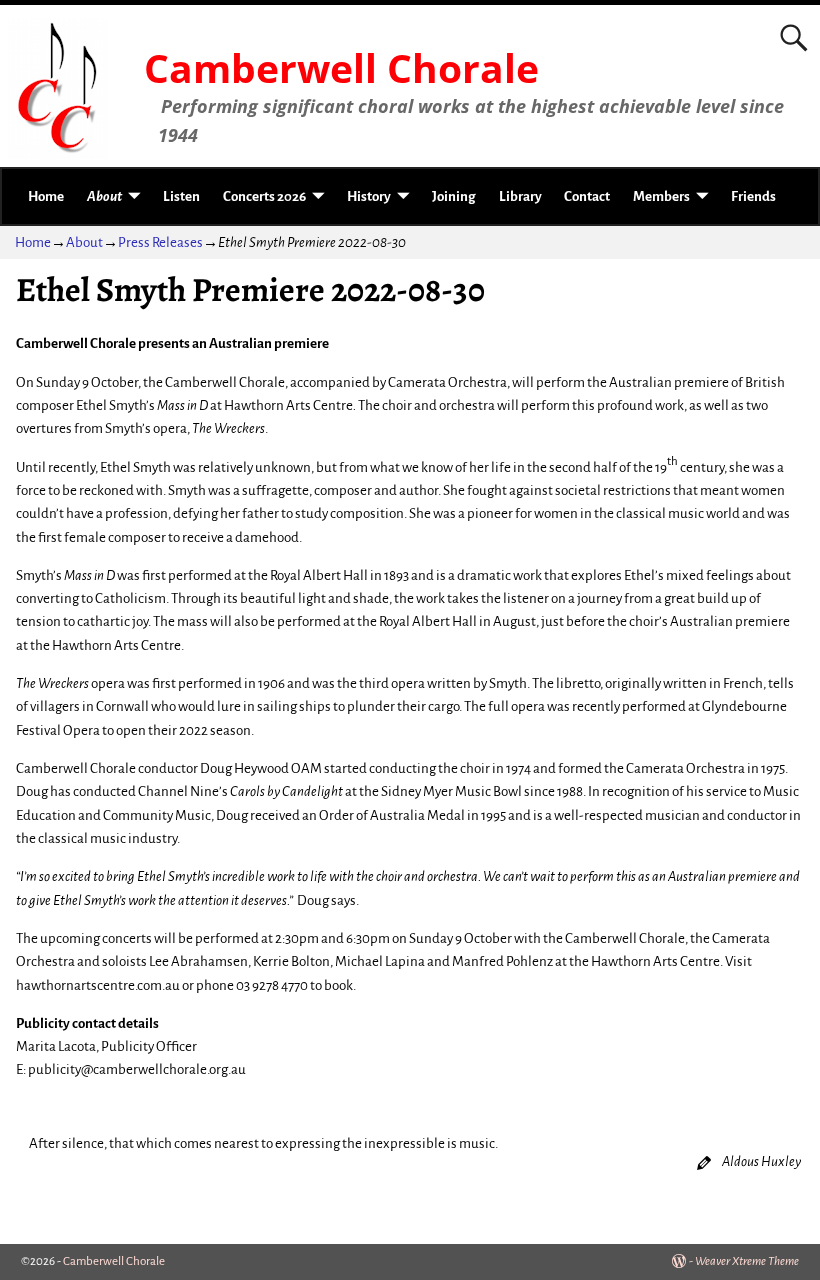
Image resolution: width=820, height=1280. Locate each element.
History (369, 196)
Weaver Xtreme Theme (747, 1261)
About (104, 196)
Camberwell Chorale (341, 68)
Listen (181, 196)
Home (46, 196)
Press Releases (160, 242)
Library (520, 196)
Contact (587, 196)
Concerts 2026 (264, 196)
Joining (454, 196)
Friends (753, 196)
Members (661, 196)
